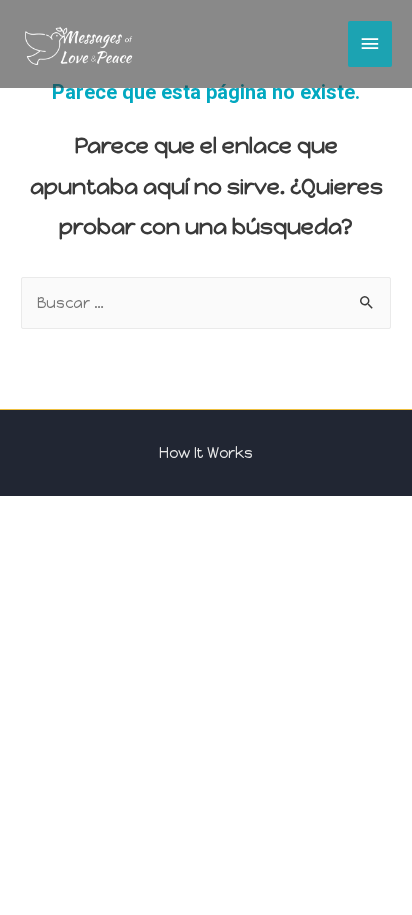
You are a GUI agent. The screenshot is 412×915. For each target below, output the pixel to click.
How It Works (206, 453)
